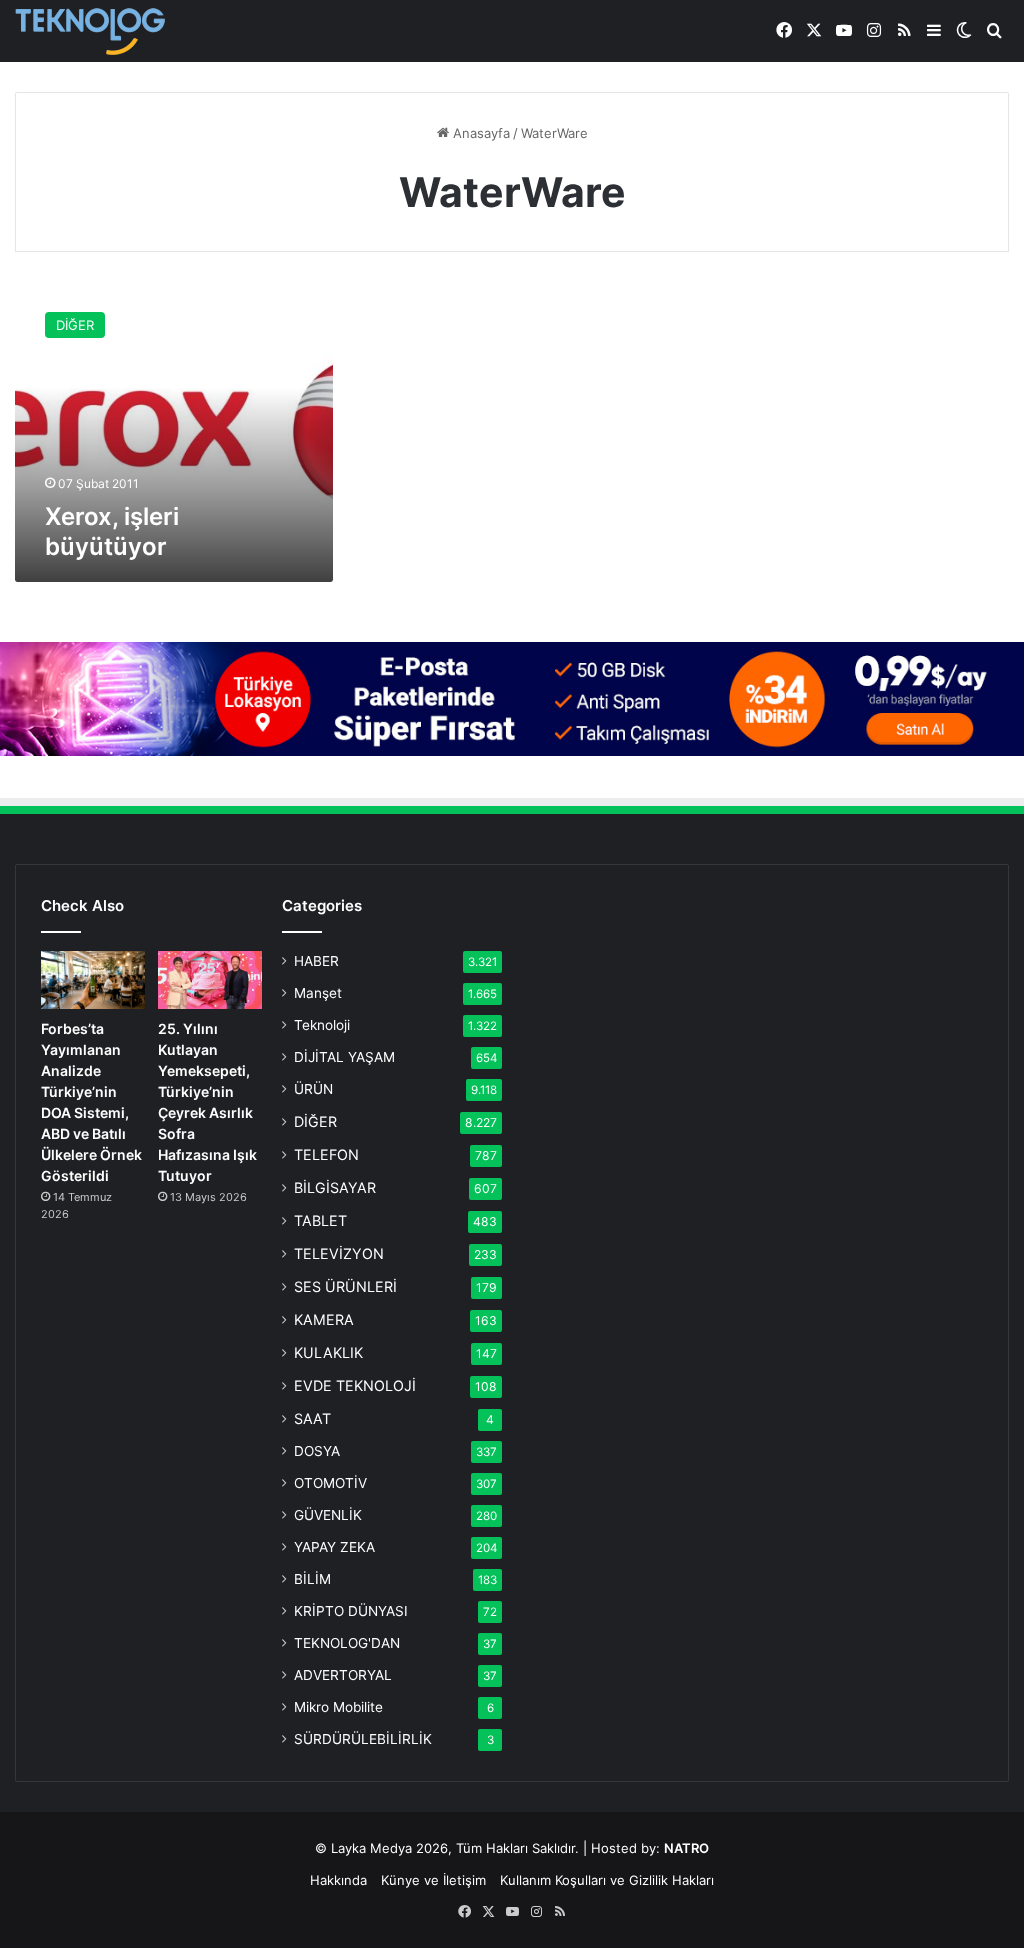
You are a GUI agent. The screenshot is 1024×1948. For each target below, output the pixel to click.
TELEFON (326, 1154)
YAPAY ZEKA (334, 1547)
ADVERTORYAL (343, 1675)
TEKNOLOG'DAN (347, 1643)
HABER (316, 961)
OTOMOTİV (330, 1483)
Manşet (318, 993)
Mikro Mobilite (338, 1707)
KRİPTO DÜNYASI (351, 1611)
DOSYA (317, 1451)
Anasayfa (479, 133)
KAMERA (324, 1319)
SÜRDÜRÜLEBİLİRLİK (363, 1739)
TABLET (320, 1220)
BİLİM (312, 1579)
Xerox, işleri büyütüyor (112, 531)
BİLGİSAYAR (335, 1187)
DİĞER (315, 1121)
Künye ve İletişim (433, 1880)
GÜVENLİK (328, 1515)
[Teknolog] (90, 31)
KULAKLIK (328, 1352)
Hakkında (338, 1880)
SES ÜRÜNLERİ (345, 1286)
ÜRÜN (313, 1089)
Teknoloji (322, 1025)
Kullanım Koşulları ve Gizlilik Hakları (607, 1880)
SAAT (312, 1418)
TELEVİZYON (339, 1253)
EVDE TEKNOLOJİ (355, 1385)
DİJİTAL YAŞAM (344, 1057)
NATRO (686, 1848)
